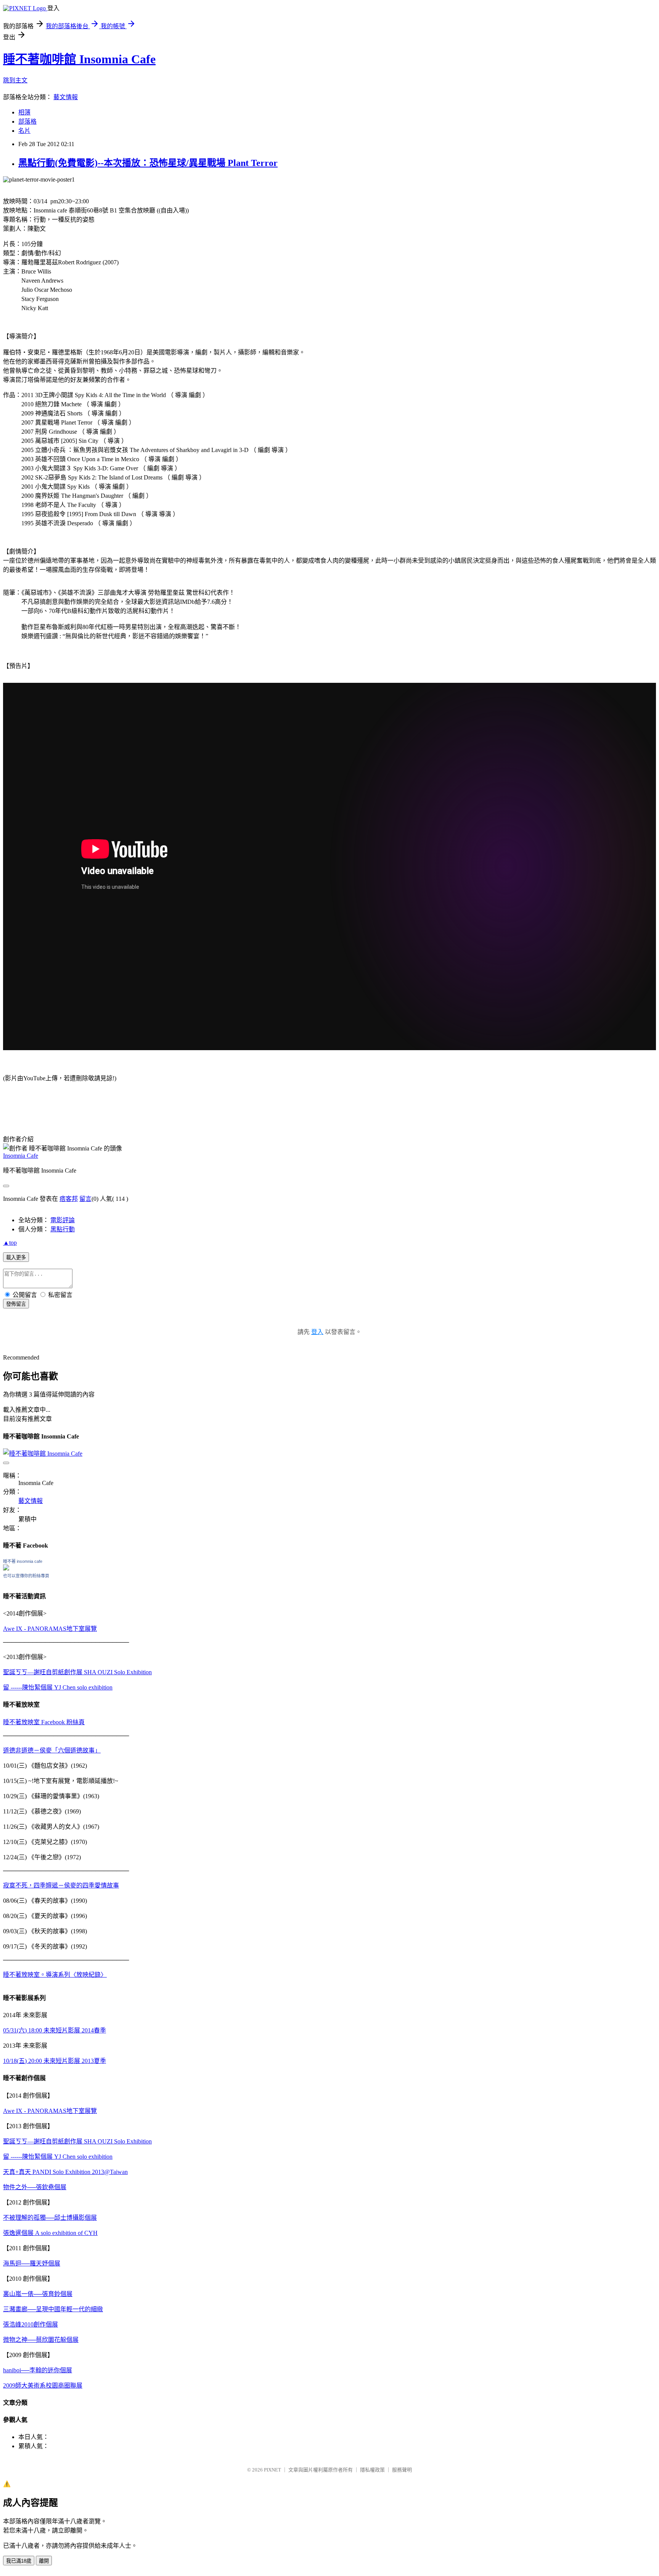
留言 (85, 1199)
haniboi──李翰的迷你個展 (38, 2370)
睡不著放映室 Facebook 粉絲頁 (44, 1722)
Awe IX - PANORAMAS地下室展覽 (50, 1629)
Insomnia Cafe (21, 1156)
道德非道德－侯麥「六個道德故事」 (52, 1750)
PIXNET (272, 2470)
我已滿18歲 (19, 2561)
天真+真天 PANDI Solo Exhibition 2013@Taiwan (65, 2172)
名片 (24, 131)
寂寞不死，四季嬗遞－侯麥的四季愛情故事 (61, 1885)
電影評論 (63, 1220)
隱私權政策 (372, 2470)
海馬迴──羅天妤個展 (32, 2263)
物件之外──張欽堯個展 (35, 2187)
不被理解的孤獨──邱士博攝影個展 (50, 2218)
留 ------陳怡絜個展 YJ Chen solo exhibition (58, 1687)
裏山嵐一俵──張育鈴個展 (38, 2294)
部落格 (27, 121)
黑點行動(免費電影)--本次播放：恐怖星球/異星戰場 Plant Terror (148, 163)
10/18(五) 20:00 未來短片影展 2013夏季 (55, 2061)
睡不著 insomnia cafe (23, 1561)
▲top (10, 1243)
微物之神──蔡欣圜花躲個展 (41, 2340)
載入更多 (16, 1257)
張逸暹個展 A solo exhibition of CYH (50, 2233)
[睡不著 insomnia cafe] (6, 1568)
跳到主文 (15, 80)
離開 (44, 2561)
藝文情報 (66, 97)
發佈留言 (16, 1304)
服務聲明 (402, 2470)
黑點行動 (63, 1229)
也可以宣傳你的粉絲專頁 (26, 1576)
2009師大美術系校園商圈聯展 (43, 2385)
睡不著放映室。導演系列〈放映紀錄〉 (55, 1975)
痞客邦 (69, 1199)
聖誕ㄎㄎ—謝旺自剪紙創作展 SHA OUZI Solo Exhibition (77, 1672)
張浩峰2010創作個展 (31, 2324)
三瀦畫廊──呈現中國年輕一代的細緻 (53, 2309)
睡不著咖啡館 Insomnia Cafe (79, 59)
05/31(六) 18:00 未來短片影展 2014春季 (55, 2030)
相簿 (24, 112)
